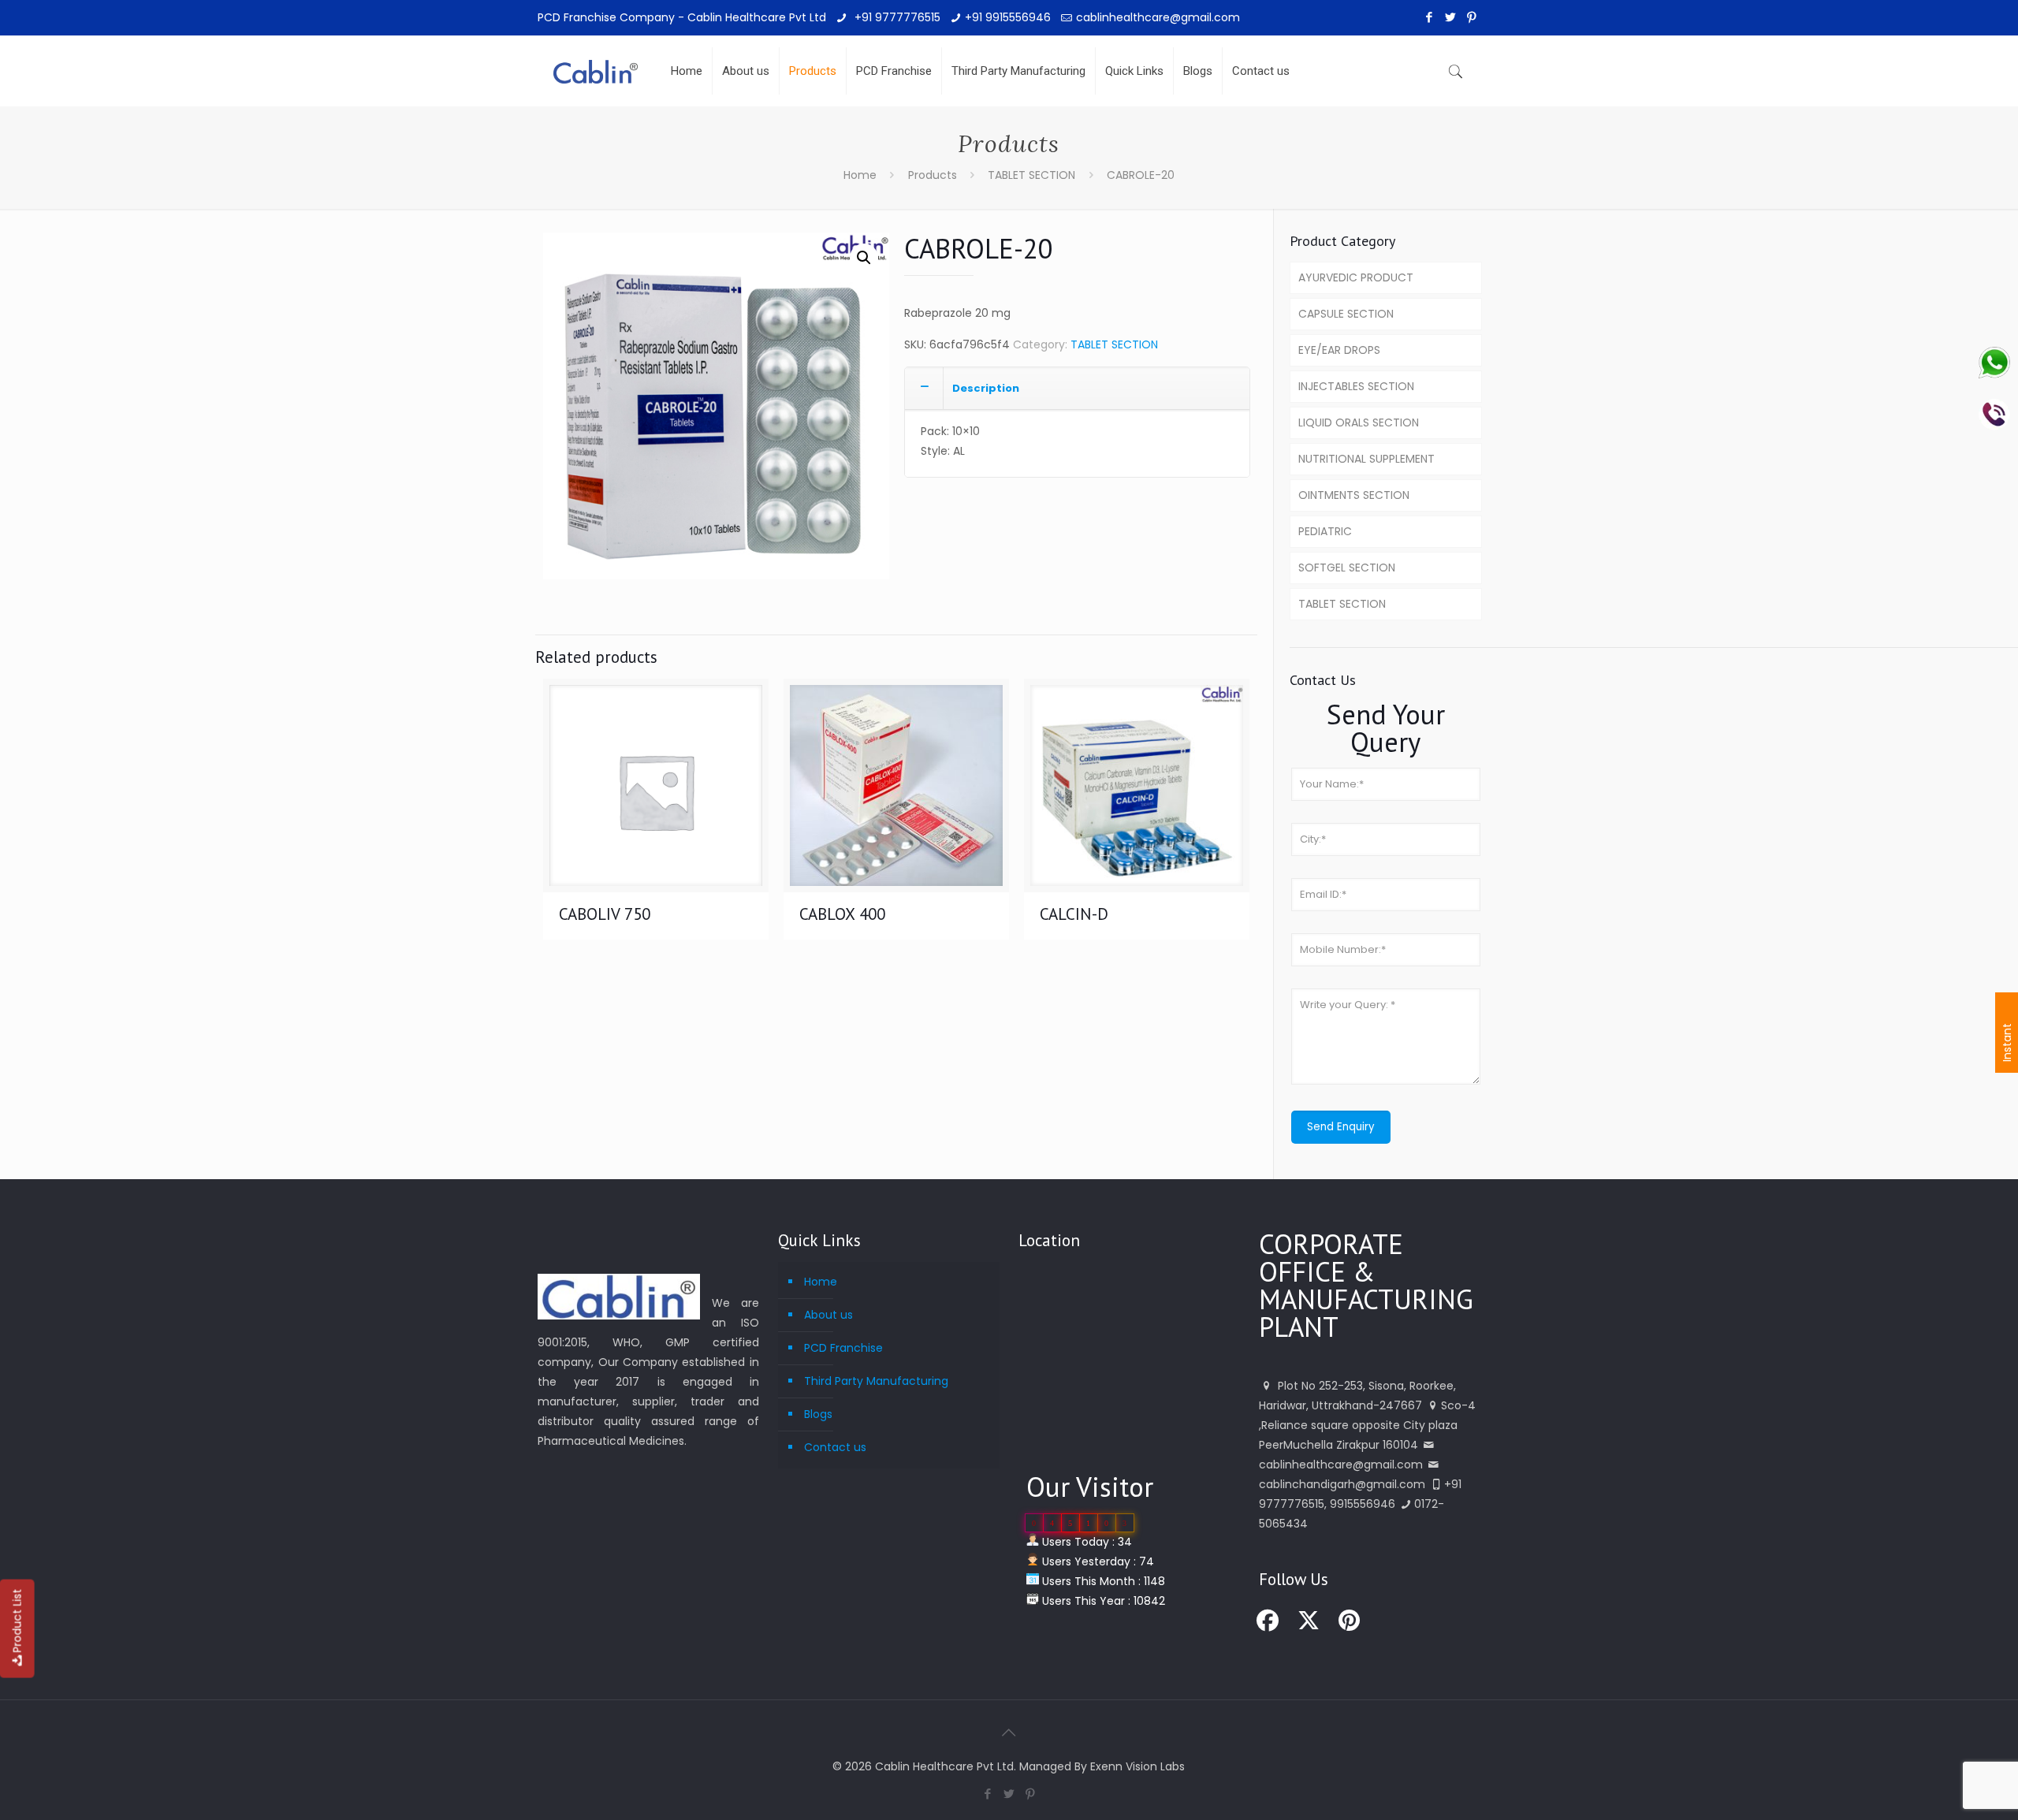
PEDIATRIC (1325, 531)
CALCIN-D (1074, 914)
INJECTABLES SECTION (1356, 386)
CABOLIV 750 (605, 914)
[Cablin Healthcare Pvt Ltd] (596, 59)
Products (933, 175)
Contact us (835, 1447)
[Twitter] (1451, 17)
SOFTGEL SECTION (1347, 568)
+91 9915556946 (1008, 17)
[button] (864, 258)
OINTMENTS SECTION (1354, 495)
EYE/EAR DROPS (1339, 350)
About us (828, 1315)
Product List (17, 1621)
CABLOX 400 (842, 914)
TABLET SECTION (1031, 175)
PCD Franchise (843, 1348)
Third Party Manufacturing (876, 1381)
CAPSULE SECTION (1346, 314)
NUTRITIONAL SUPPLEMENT (1366, 459)
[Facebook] (1430, 17)
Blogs (818, 1414)
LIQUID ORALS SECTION (1359, 422)
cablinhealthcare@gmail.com (1158, 17)
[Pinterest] (1472, 17)
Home (860, 175)
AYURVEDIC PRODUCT (1356, 277)
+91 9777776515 (896, 17)
